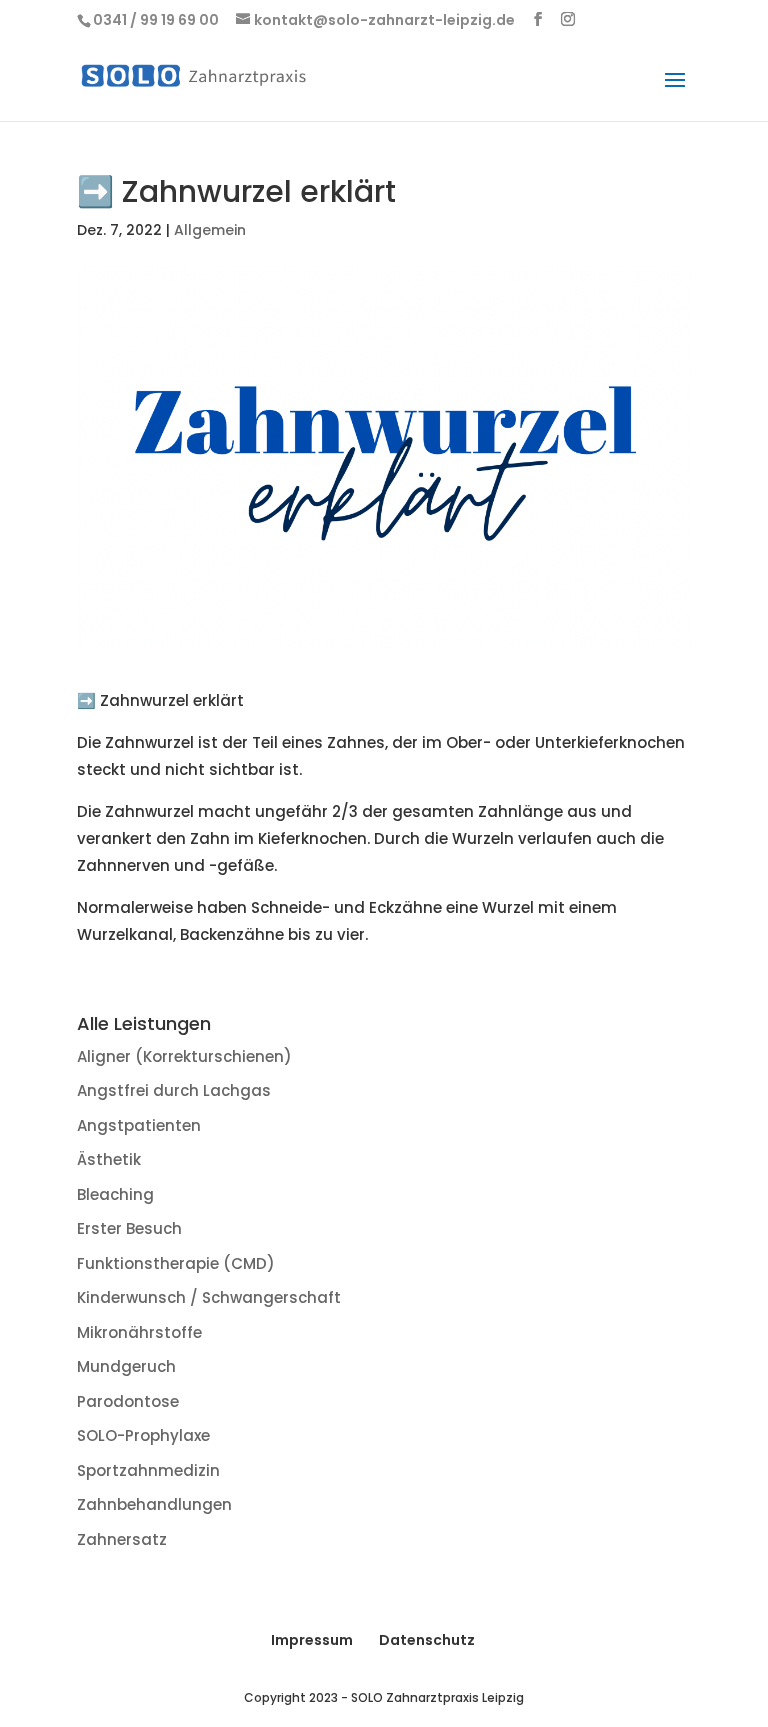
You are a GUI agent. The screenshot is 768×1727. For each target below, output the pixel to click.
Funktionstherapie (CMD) (176, 1263)
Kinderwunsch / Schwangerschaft (209, 1297)
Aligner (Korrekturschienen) (184, 1056)
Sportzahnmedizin (148, 1470)
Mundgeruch (126, 1366)
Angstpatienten (139, 1125)
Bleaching (115, 1194)
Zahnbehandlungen (154, 1504)
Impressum (312, 1640)
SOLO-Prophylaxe (143, 1435)
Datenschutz (427, 1640)
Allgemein (210, 230)
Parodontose (128, 1401)
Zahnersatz (122, 1539)
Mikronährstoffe (139, 1332)
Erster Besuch (129, 1228)
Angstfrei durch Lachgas (174, 1090)
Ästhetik (109, 1159)
